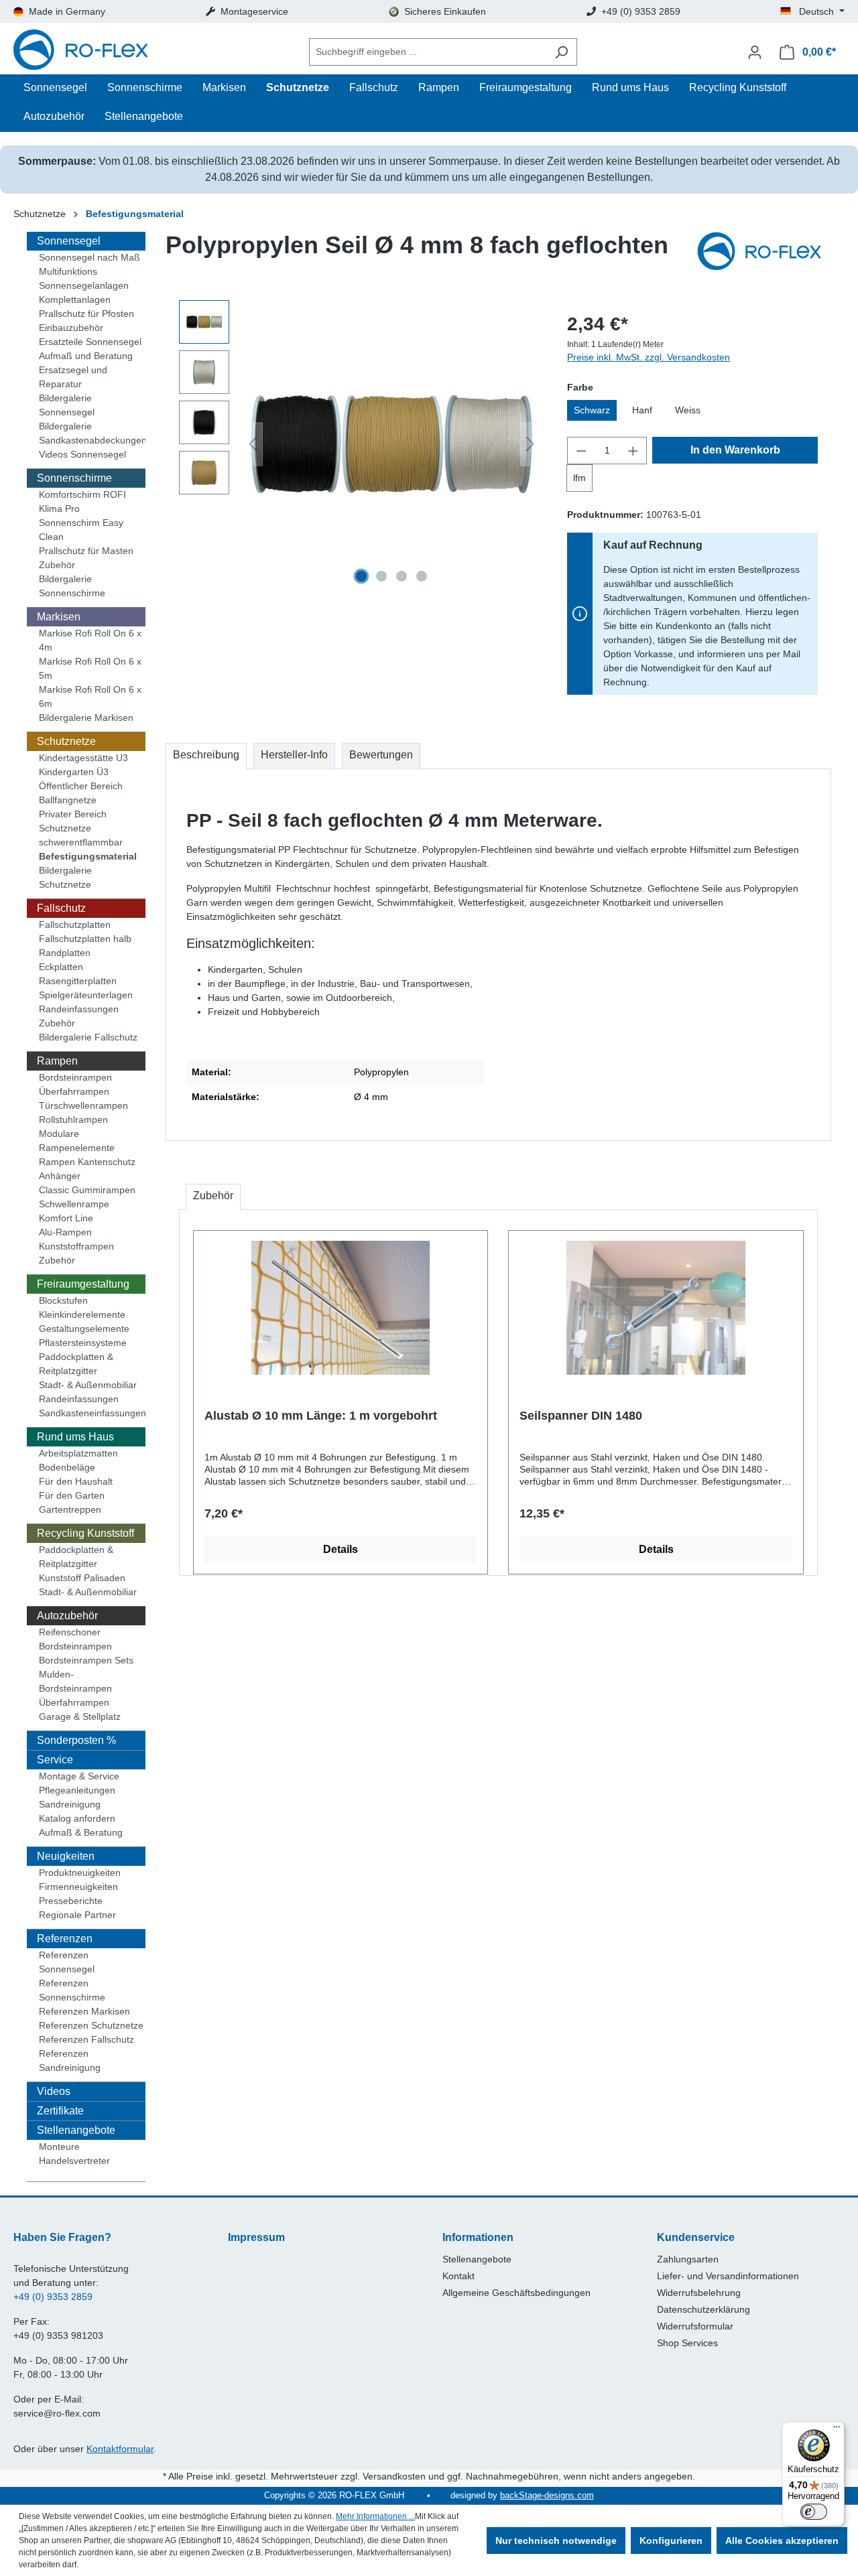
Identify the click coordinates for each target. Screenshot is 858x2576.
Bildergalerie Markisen (86, 718)
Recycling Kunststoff (85, 1533)
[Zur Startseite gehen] (80, 52)
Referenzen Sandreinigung (70, 2060)
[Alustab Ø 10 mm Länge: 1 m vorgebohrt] (341, 1308)
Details (341, 1549)
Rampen (57, 1061)
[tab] (206, 756)
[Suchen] (561, 52)
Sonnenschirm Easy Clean (81, 530)
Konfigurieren (671, 2540)
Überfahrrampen (74, 1091)
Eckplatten (61, 967)
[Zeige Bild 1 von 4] (361, 576)
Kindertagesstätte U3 (83, 758)
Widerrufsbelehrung (699, 2293)
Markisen (59, 617)
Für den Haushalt (76, 1481)
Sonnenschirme (74, 478)
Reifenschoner (70, 1632)
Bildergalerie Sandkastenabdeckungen (92, 433)
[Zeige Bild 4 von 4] (422, 576)
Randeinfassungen (79, 1009)
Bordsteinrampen (75, 1077)
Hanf (642, 410)
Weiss (688, 410)
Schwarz (592, 410)
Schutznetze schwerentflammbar (81, 835)
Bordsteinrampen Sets (86, 1660)
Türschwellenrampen (83, 1105)
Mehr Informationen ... (375, 2516)
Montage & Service (79, 1776)
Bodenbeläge (67, 1467)
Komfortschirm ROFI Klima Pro (82, 501)
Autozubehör (67, 1616)
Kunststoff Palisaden (82, 1578)
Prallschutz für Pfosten (86, 314)
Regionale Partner (77, 1915)
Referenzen (65, 1939)
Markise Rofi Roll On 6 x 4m (90, 640)
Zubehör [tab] (213, 1196)
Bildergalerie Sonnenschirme (72, 586)
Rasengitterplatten (78, 981)
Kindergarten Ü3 (74, 772)
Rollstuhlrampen (73, 1120)
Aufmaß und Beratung (86, 356)
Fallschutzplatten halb (85, 939)
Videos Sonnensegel (82, 454)
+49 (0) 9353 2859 (53, 2297)
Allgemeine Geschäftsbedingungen (516, 2293)
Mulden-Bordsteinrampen (75, 1681)
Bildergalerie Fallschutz (88, 1037)
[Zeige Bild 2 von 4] (381, 576)
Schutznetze (66, 741)
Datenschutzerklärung (703, 2309)
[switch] (814, 2512)
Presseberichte (71, 1901)
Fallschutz (61, 908)
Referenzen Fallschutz (86, 2039)
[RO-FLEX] (764, 253)
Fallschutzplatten (75, 925)
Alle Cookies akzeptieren (782, 2540)
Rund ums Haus (75, 1437)
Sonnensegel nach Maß (89, 257)
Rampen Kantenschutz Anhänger (87, 1169)
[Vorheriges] (253, 444)
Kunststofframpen (76, 1246)
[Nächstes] (530, 444)
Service (55, 1760)
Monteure (59, 2147)
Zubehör (57, 565)
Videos (54, 2091)
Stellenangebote (76, 2130)
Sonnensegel (69, 241)
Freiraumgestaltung (83, 1284)
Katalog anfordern (77, 1818)
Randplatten (65, 953)
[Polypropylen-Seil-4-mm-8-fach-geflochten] (391, 444)
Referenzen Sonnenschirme (72, 1990)
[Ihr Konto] (755, 52)
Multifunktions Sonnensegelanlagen (84, 278)
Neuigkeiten (66, 1856)
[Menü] (837, 2430)
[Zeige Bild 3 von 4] (402, 576)
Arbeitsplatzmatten (78, 1453)
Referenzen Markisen (84, 2011)
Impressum (256, 2237)
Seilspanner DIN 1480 (581, 1416)
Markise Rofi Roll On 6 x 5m (90, 668)
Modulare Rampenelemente (77, 1141)
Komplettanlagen (75, 299)
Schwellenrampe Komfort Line (74, 1211)
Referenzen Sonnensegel (67, 1962)
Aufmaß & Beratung (81, 1832)
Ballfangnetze (68, 800)
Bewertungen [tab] (381, 755)
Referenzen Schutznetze (91, 2025)
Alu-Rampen (65, 1232)
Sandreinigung (70, 1804)
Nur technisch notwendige (556, 2540)
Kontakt (458, 2276)
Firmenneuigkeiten (78, 1887)
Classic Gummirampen (87, 1190)
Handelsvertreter (74, 2161)
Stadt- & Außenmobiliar (88, 1385)
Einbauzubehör (71, 328)
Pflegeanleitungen (77, 1790)
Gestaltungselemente (84, 1329)
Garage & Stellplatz (80, 1716)
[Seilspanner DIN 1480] (656, 1308)
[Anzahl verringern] (581, 451)
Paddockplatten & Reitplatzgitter (76, 1364)
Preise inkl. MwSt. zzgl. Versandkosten (649, 357)
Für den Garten (72, 1495)
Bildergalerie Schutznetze (65, 877)
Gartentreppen (70, 1509)
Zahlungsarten (688, 2259)
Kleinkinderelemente (82, 1314)
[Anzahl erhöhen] (633, 451)
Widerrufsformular (695, 2326)
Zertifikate (60, 2111)
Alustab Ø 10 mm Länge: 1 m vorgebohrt (321, 1416)
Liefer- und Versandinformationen (728, 2276)
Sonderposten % (76, 1740)
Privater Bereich (73, 814)
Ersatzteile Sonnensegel (90, 342)
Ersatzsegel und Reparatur (73, 377)
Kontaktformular (120, 2449)
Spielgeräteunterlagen (86, 995)
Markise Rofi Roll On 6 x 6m (90, 696)
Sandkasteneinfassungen (92, 1413)
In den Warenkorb (735, 450)
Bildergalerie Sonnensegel (67, 405)
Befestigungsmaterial (88, 856)
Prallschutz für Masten (86, 551)
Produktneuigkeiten (80, 1873)
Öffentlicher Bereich (81, 786)
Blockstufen (63, 1300)
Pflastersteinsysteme (83, 1343)
